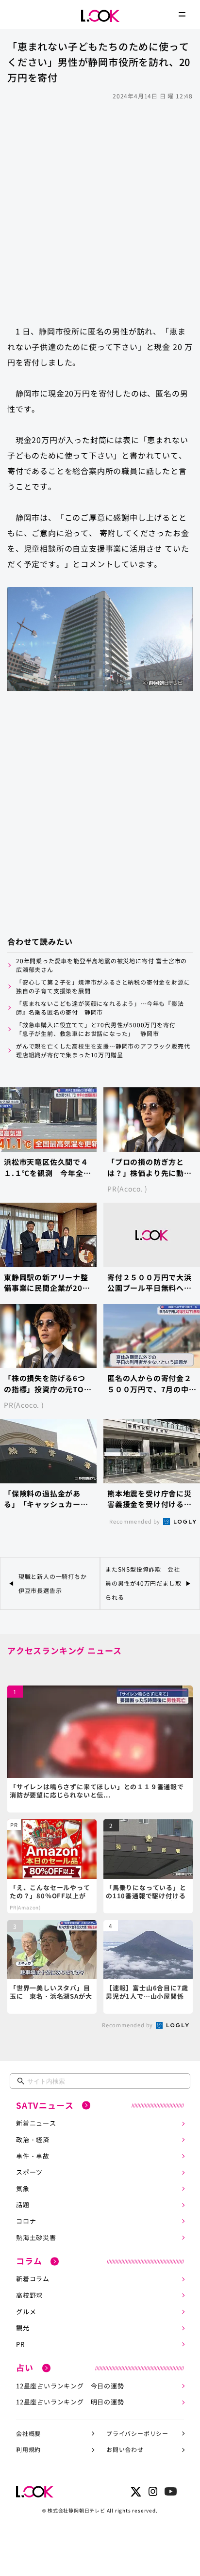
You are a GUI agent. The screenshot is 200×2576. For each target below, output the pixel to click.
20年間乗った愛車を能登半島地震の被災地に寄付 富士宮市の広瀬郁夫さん (101, 965)
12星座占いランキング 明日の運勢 (70, 2402)
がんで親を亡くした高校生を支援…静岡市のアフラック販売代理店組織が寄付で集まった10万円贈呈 (103, 1050)
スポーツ (29, 2172)
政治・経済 (33, 2139)
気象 (23, 2188)
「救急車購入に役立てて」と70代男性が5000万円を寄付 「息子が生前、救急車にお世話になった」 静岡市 (99, 1029)
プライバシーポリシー (137, 2433)
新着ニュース (36, 2123)
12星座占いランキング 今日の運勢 (70, 2386)
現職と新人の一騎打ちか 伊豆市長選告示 (56, 1583)
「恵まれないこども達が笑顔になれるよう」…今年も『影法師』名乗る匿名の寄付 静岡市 (100, 1008)
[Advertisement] (100, 208)
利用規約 (28, 2449)
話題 (23, 2204)
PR (20, 2344)
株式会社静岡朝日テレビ (76, 2510)
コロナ (26, 2221)
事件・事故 (33, 2156)
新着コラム (33, 2279)
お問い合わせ (125, 2449)
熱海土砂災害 (36, 2237)
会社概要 (28, 2433)
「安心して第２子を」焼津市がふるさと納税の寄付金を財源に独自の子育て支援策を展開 (103, 986)
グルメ (26, 2312)
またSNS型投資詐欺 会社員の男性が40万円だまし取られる (143, 1583)
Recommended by (135, 1521)
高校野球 (29, 2295)
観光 (23, 2328)
